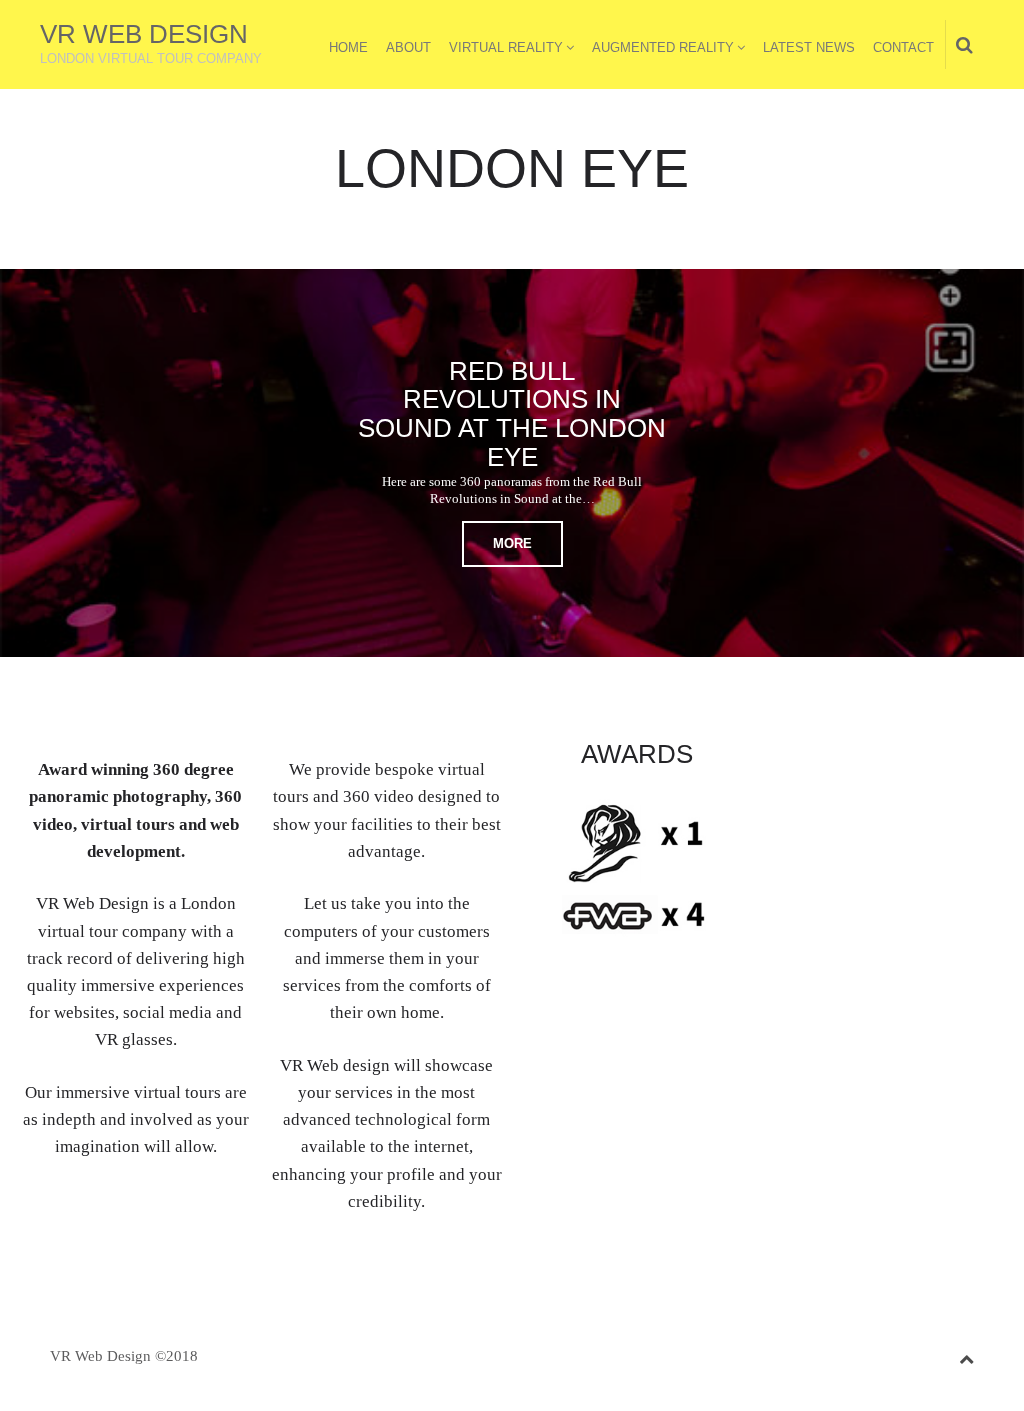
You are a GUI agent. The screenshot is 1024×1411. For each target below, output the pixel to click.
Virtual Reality (506, 47)
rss (966, 758)
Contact (903, 47)
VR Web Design (144, 34)
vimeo (904, 758)
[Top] (966, 1355)
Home (348, 47)
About (408, 47)
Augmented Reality (663, 47)
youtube (935, 758)
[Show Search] (959, 45)
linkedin (873, 758)
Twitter (811, 758)
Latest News (809, 47)
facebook (842, 758)
